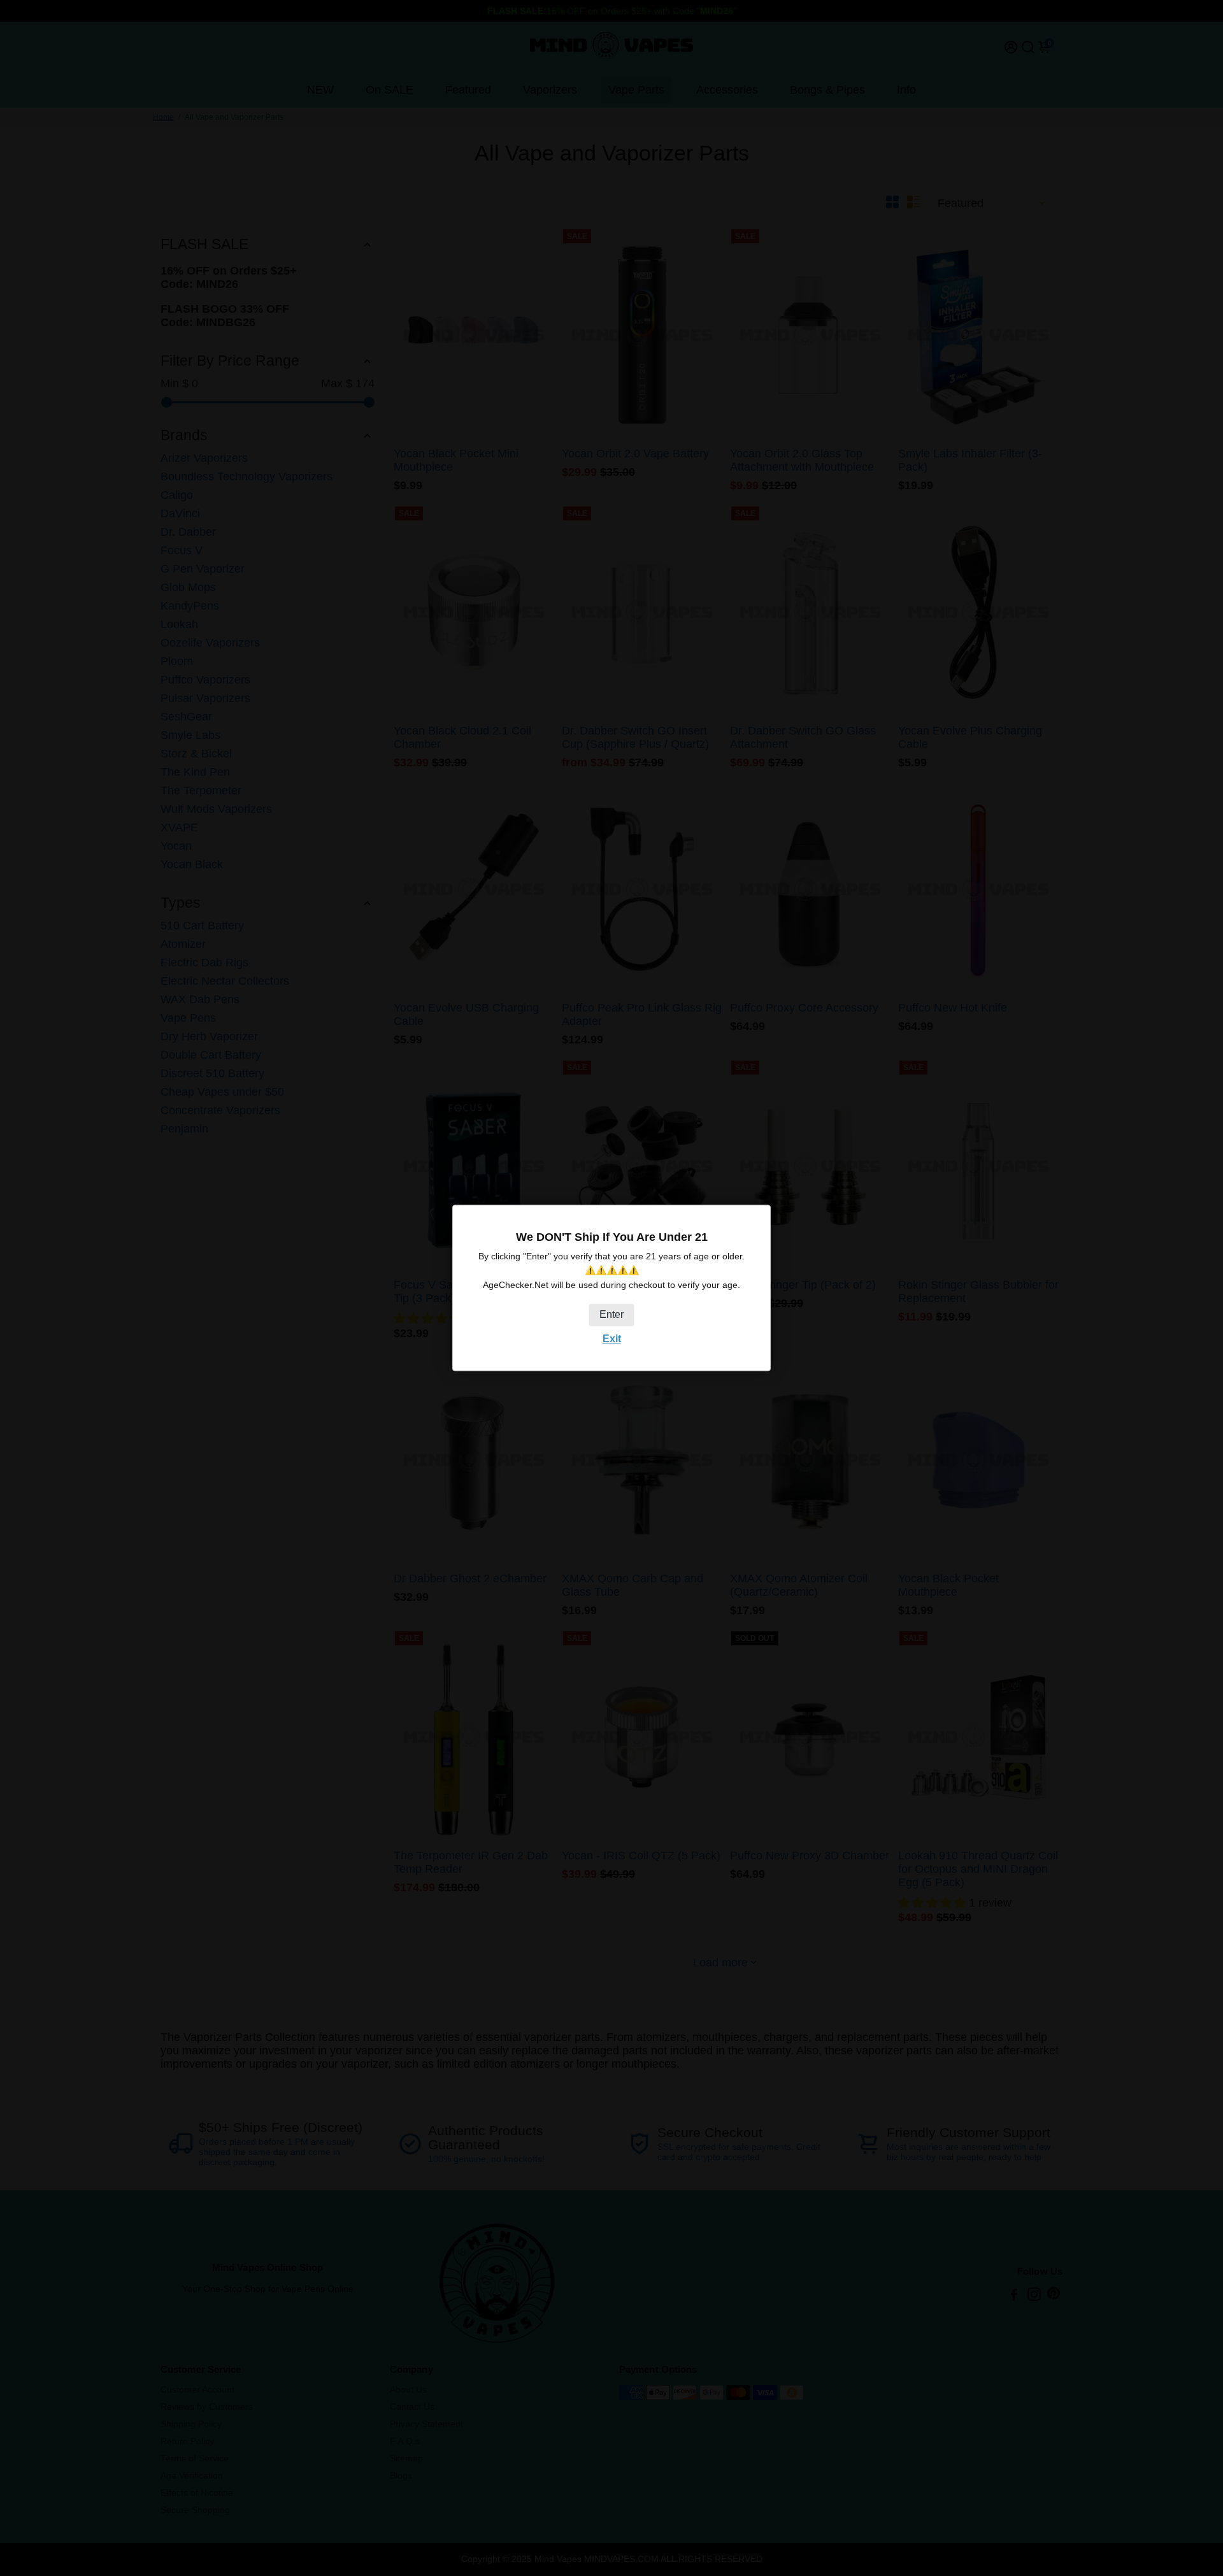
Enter (611, 1314)
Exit (612, 1339)
